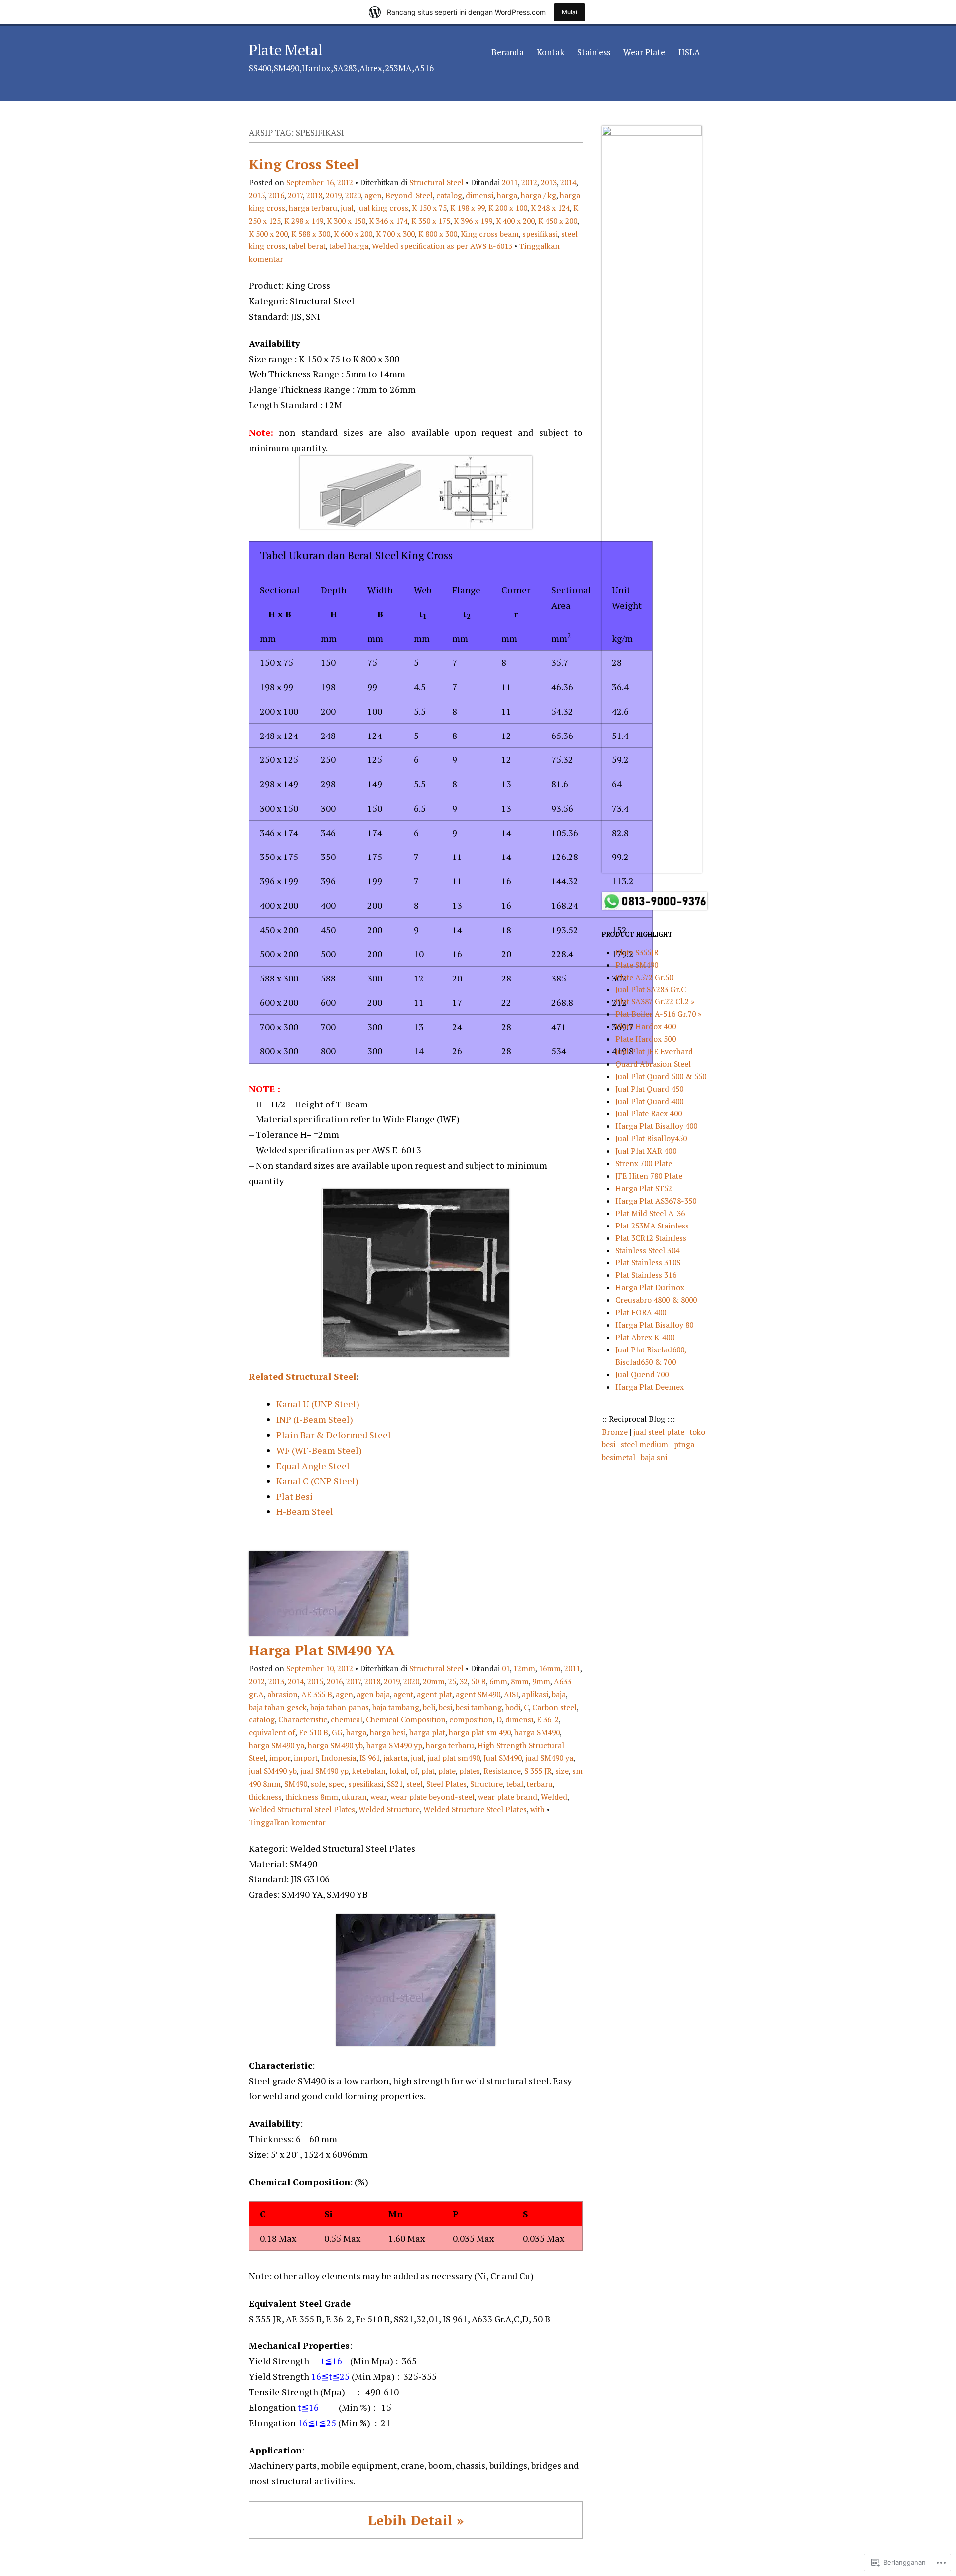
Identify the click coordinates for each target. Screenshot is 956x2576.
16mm (550, 1668)
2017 (295, 195)
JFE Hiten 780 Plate (649, 1176)
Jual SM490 (503, 1758)
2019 (334, 195)
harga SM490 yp (394, 1745)
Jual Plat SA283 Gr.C (651, 989)
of (414, 1771)
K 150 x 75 (429, 208)
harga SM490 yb (335, 1745)
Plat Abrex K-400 (645, 1337)
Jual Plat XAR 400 (646, 1151)
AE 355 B (317, 1694)
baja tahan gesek (278, 1707)
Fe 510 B (313, 1732)
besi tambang (479, 1707)
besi (445, 1707)
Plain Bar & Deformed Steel (334, 1435)
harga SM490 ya (277, 1745)
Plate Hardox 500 (646, 1039)
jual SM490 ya (549, 1758)
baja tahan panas (340, 1707)
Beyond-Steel (409, 195)
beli (429, 1707)
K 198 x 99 (468, 208)
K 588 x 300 (311, 234)
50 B (478, 1681)
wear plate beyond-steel (432, 1797)
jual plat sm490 (454, 1758)
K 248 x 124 (550, 208)
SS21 (395, 1784)
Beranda (508, 52)
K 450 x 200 (558, 221)
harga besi (388, 1732)
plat (428, 1771)
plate (447, 1771)
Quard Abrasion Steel (653, 1064)
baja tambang (396, 1707)
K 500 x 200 (268, 234)
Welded (554, 1797)
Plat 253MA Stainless (652, 1226)
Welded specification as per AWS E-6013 (442, 246)
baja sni (655, 1457)
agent (403, 1694)
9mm (541, 1681)
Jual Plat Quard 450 (649, 1089)
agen (373, 195)
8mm (520, 1681)
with (538, 1809)
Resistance (502, 1771)
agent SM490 (478, 1694)
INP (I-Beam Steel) (315, 1419)
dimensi (479, 195)
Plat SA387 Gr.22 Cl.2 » (655, 1001)
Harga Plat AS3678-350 (656, 1201)
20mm (434, 1681)
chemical (347, 1719)
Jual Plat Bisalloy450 (651, 1138)
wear (379, 1797)
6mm (498, 1681)
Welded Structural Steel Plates (302, 1809)
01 (506, 1668)
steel (415, 1784)
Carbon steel (554, 1707)
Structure (486, 1784)
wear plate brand (508, 1797)
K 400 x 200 (515, 221)
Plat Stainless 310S (648, 1262)
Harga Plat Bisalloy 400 (656, 1126)
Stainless (594, 52)
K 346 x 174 (388, 221)
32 (464, 1681)
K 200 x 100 (508, 208)
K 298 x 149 (304, 221)
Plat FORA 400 (641, 1312)
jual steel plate (660, 1432)
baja (559, 1694)
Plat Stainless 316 (646, 1275)
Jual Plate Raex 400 (649, 1113)
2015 (257, 195)
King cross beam (490, 234)
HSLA (689, 52)
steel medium (646, 1444)
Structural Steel (436, 182)
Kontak (550, 52)
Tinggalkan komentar (287, 1822)
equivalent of (272, 1732)
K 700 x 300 (395, 234)
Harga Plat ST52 (644, 1188)
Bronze (616, 1432)
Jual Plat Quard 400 (649, 1101)
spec (337, 1784)
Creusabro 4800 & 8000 (656, 1300)
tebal (515, 1784)
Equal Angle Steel (313, 1466)
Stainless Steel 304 (647, 1250)
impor (280, 1758)
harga (507, 195)
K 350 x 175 (431, 221)
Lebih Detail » (416, 2520)
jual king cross (383, 208)
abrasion (283, 1694)
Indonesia (339, 1758)
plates (470, 1771)
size (562, 1771)
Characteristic (303, 1719)
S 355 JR (538, 1771)
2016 (276, 195)
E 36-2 (548, 1719)
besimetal (620, 1457)
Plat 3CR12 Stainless (651, 1238)
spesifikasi (540, 234)
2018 (314, 195)
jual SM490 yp (324, 1771)
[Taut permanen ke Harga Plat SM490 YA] (329, 1633)
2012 (529, 182)
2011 (510, 182)
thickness (265, 1797)
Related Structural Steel (302, 1376)
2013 (549, 182)
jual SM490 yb (273, 1771)
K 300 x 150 (346, 221)
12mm (524, 1668)
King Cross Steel (304, 164)
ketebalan (369, 1771)
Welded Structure (389, 1809)
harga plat (427, 1732)
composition (471, 1719)
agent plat (434, 1694)
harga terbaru (313, 208)
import (306, 1758)
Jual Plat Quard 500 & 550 (661, 1076)
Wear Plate (644, 52)
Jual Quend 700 (642, 1374)
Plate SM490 (637, 965)
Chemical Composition (406, 1719)
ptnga (684, 1444)
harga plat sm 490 (480, 1732)
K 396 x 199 (473, 221)
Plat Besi (295, 1496)
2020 (353, 195)
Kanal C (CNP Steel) (317, 1481)
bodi (513, 1707)
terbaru (540, 1784)
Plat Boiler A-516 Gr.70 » (658, 1014)
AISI (511, 1694)
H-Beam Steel (305, 1511)
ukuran (354, 1797)
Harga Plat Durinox (650, 1287)
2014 (568, 182)
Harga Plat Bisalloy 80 (654, 1325)
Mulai (569, 12)
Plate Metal (286, 50)
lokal (398, 1771)
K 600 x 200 (353, 234)
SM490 (296, 1784)
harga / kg (538, 195)
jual (347, 208)
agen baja (373, 1694)
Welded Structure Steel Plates (475, 1809)
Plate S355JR (637, 952)
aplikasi (535, 1694)
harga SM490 (537, 1732)
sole (318, 1784)
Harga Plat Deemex (650, 1387)
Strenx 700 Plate (644, 1163)
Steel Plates (446, 1784)
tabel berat (307, 246)
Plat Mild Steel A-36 (650, 1213)
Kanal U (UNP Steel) (318, 1404)
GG (337, 1732)
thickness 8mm (312, 1797)
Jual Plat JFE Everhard (654, 1051)
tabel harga (349, 246)
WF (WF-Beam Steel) (319, 1450)
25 (452, 1681)
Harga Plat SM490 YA (322, 1650)
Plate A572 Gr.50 (644, 977)
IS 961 (370, 1758)
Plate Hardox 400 (646, 1026)
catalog (449, 195)
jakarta (395, 1758)
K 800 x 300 (438, 234)
